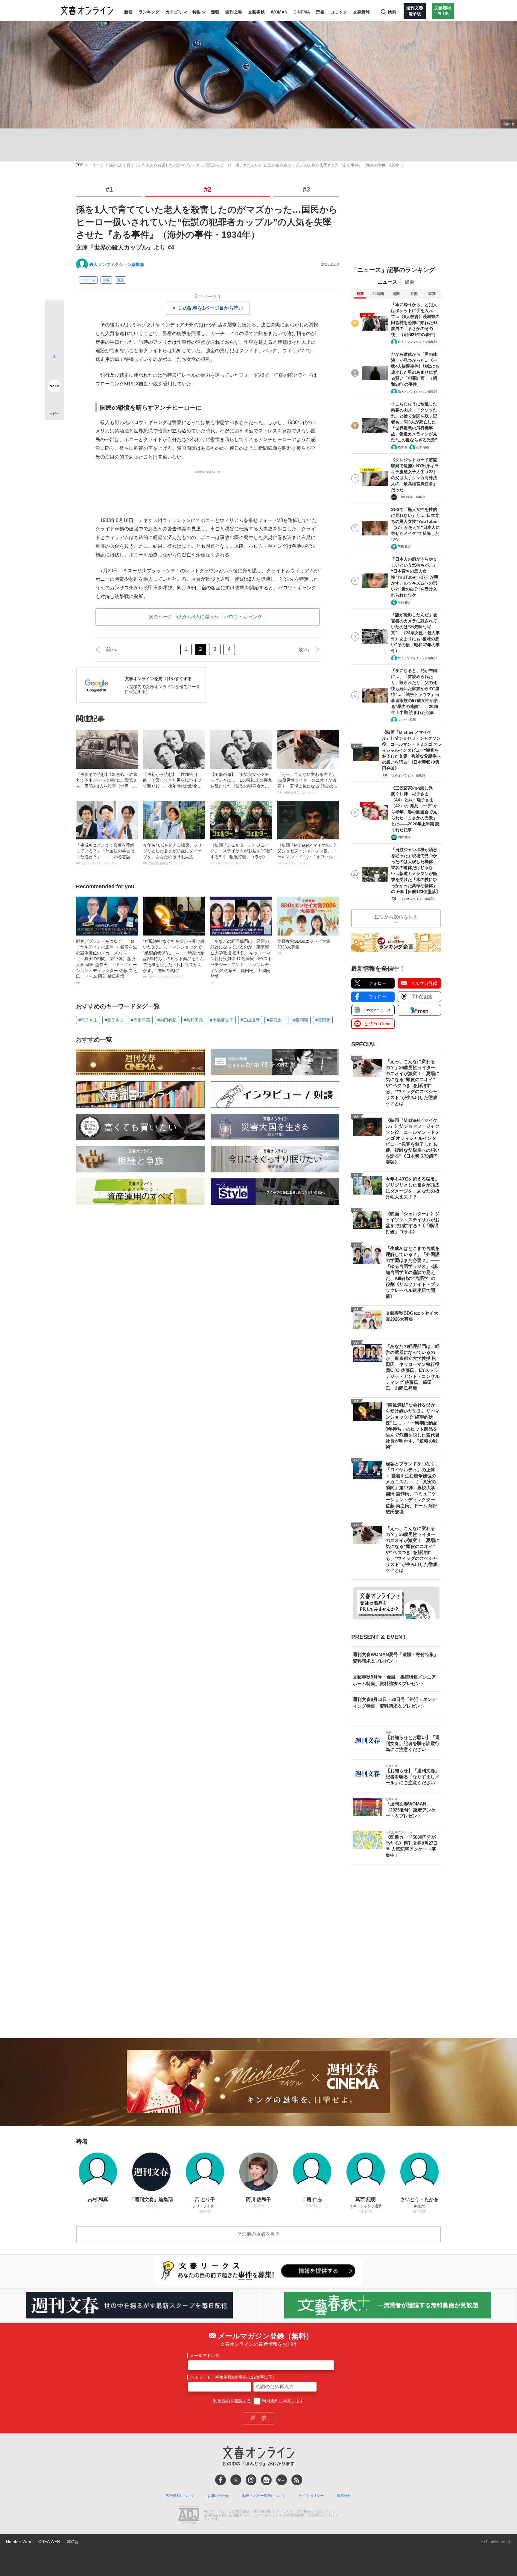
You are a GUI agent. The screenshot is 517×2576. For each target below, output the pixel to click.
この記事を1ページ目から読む (211, 308)
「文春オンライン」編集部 (407, 775)
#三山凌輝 (250, 1020)
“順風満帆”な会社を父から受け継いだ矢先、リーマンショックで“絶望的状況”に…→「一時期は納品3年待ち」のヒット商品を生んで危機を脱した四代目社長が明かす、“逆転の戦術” (174, 959)
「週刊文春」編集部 (411, 497)
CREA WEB (49, 2542)
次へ (304, 650)
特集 (197, 12)
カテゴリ (174, 12)
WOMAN (279, 12)
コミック (339, 12)
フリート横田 (407, 720)
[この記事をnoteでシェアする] (54, 387)
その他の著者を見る (258, 2234)
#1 (109, 189)
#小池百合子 (222, 1020)
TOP (80, 165)
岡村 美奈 (404, 837)
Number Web (19, 2542)
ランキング (149, 12)
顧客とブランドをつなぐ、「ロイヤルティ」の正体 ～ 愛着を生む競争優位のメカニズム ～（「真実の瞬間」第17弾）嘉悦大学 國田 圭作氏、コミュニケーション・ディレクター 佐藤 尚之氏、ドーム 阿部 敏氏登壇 (107, 962)
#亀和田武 (193, 1020)
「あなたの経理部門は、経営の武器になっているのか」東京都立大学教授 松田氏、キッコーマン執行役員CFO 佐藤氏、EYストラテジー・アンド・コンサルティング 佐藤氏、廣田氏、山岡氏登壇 (241, 962)
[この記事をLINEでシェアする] (54, 369)
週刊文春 (234, 12)
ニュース (96, 165)
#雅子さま (88, 1020)
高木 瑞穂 (423, 447)
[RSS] (297, 2480)
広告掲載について (180, 2496)
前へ (111, 650)
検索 (392, 12)
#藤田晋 (323, 1020)
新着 (128, 12)
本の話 (73, 2542)
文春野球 (361, 12)
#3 (306, 189)
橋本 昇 (403, 447)
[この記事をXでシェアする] (54, 312)
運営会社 (344, 2496)
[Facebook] (221, 2480)
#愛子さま (114, 1020)
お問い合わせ (218, 2496)
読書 (320, 12)
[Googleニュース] (266, 2480)
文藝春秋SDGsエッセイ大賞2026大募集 (304, 947)
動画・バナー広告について (264, 2496)
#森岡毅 (301, 1020)
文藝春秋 (256, 12)
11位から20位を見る (396, 917)
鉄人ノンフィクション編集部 (117, 264)
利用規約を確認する (232, 2401)
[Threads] (251, 2480)
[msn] (282, 2480)
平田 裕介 (404, 547)
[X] (236, 2480)
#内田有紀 (167, 1020)
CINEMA (302, 12)
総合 (410, 282)
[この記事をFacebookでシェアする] (54, 330)
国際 (106, 280)
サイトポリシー (311, 2496)
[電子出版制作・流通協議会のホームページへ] (188, 2516)
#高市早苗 (141, 1020)
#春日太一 (276, 1020)
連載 (215, 12)
